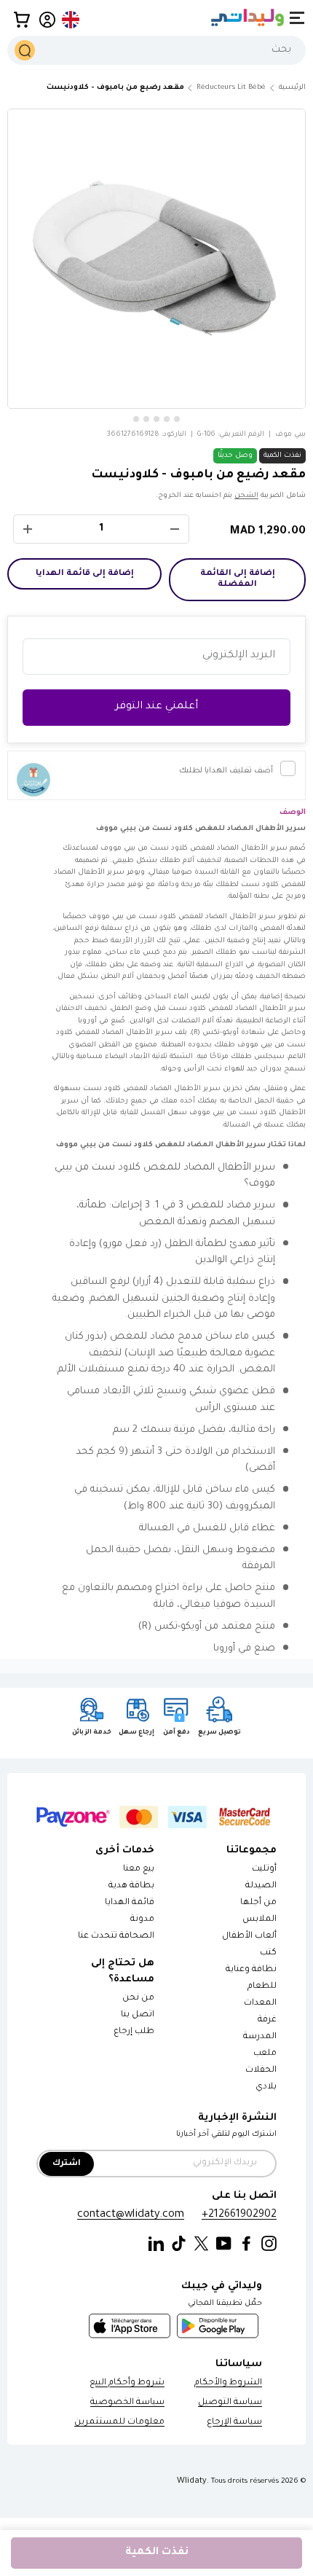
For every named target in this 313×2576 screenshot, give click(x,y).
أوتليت (264, 1870)
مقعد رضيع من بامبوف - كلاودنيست (115, 88)
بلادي (266, 2087)
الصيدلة (261, 1886)
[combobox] (156, 50)
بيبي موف (290, 435)
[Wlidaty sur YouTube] (224, 2244)
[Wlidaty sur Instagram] (269, 2244)
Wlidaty (192, 2481)
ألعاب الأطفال (249, 1937)
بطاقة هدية (131, 1886)
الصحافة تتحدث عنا (115, 1937)
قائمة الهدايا (130, 1903)
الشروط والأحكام (228, 2383)
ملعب (265, 2054)
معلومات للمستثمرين (119, 2423)
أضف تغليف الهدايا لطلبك (226, 771)
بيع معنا (139, 1870)
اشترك (67, 2164)
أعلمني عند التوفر (156, 707)
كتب (268, 1953)
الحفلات (261, 2071)
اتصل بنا (138, 2015)
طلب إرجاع (134, 2032)
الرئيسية (292, 88)
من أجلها (258, 1903)
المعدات (260, 2004)
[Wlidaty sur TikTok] (179, 2244)
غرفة (267, 2020)
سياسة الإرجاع (234, 2423)
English (71, 20)
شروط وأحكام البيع (127, 2383)
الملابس (259, 1920)
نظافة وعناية (251, 1970)
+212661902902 (239, 2215)
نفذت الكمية (157, 2553)
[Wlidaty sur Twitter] (201, 2244)
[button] (22, 20)
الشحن (246, 496)
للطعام (262, 1987)
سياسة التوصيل (230, 2403)
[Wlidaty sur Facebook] (246, 2244)
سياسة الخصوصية (127, 2403)
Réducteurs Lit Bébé (231, 88)
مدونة (142, 1920)
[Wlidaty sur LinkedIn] (156, 2244)
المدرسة (260, 2037)
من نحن (138, 1998)
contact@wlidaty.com (131, 2215)
